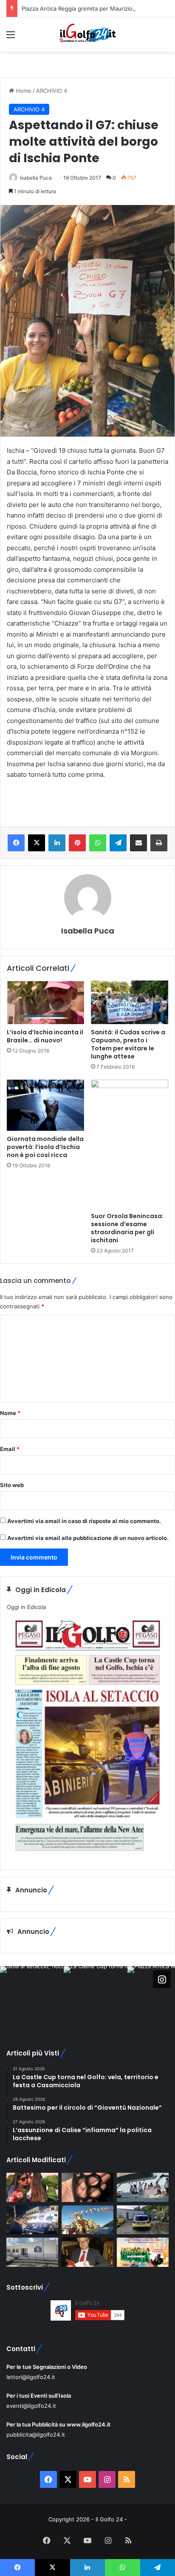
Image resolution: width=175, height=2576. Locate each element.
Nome (10, 1413)
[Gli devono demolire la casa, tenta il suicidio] (143, 2220)
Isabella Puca (36, 178)
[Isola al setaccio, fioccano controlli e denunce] (87, 2187)
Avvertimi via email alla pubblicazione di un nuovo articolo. (88, 1538)
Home (23, 91)
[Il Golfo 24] (87, 35)
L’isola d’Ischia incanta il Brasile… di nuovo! (45, 1036)
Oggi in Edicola (26, 1607)
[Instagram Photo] (32, 1998)
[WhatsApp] (98, 843)
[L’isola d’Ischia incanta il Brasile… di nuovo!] (45, 1002)
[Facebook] (16, 843)
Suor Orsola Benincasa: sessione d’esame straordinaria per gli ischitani (127, 1228)
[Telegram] (118, 843)
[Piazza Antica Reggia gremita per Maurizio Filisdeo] (32, 2220)
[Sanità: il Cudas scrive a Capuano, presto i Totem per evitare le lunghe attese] (130, 1002)
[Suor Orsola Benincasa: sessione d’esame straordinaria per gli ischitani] (130, 1144)
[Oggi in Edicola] (87, 1857)
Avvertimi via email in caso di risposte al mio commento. (84, 1521)
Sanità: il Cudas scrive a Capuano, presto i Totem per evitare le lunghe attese (128, 1044)
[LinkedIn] (57, 843)
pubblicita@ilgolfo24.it (36, 2435)
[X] (37, 843)
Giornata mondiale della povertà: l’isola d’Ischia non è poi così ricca (45, 1147)
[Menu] (11, 37)
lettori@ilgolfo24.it (31, 2377)
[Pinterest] (77, 843)
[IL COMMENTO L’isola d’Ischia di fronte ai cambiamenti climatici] (87, 2252)
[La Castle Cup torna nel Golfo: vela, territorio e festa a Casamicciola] (143, 2187)
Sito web (12, 1485)
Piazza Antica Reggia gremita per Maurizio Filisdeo (88, 8)
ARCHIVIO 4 (52, 91)
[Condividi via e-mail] (138, 843)
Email (10, 1449)
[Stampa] (159, 843)
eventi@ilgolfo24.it (31, 2406)
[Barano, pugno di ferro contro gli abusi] (32, 2252)
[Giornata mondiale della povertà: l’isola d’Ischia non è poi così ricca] (45, 1105)
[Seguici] (162, 1979)
